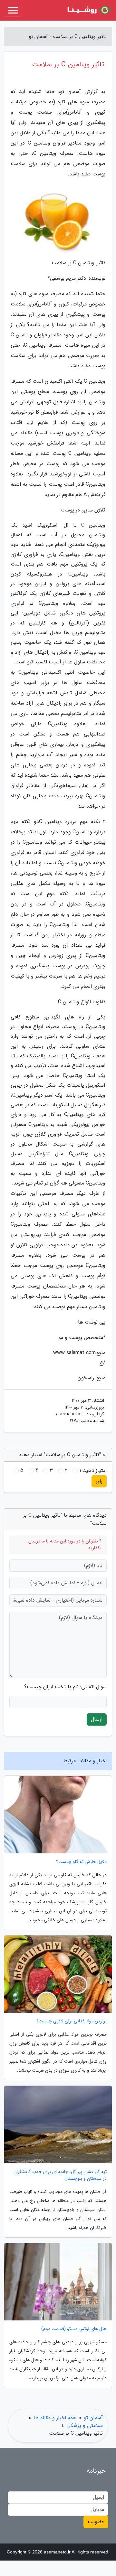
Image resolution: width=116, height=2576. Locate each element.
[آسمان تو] (88, 10)
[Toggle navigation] (13, 10)
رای (99, 1481)
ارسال (97, 1719)
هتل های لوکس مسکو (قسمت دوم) (74, 2329)
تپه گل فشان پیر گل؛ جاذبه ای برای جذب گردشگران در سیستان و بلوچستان (60, 2175)
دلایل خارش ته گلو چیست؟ (81, 1862)
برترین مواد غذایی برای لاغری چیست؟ (72, 2021)
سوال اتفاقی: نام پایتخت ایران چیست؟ (65, 1687)
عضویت (96, 2522)
